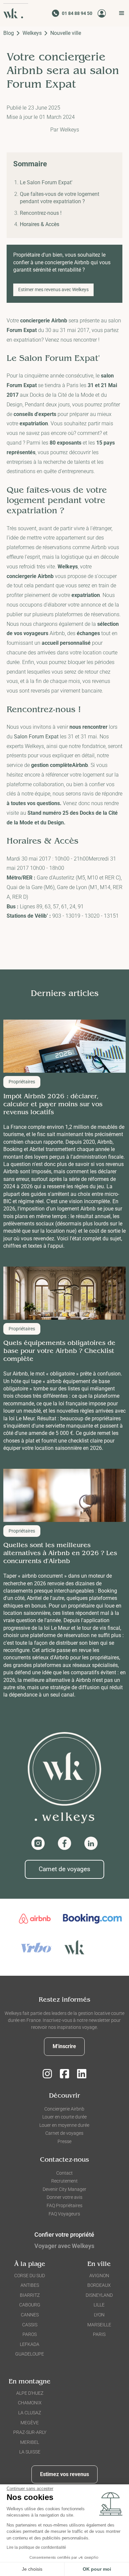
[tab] (64, 2247)
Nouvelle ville (66, 33)
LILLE (99, 2305)
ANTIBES (30, 2285)
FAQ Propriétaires (64, 2205)
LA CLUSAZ (30, 2413)
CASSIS (30, 2325)
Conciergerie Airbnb (64, 2109)
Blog (9, 33)
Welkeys (32, 33)
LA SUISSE (30, 2452)
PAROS (30, 2334)
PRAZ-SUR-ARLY (30, 2432)
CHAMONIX (30, 2403)
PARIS (99, 2334)
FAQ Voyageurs (64, 2214)
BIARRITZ (30, 2295)
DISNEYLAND (99, 2295)
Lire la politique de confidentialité (36, 2547)
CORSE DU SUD (30, 2276)
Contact (64, 2173)
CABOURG (30, 2305)
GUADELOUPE (30, 2354)
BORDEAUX (99, 2285)
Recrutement (64, 2181)
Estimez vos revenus (64, 2474)
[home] (16, 13)
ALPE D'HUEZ (30, 2393)
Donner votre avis (64, 2197)
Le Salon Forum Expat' (46, 182)
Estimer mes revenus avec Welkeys (53, 290)
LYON (99, 2315)
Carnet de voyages (64, 1869)
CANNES (30, 2315)
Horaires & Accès (40, 224)
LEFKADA (30, 2344)
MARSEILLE (99, 2325)
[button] (120, 13)
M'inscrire (64, 2046)
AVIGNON (99, 2276)
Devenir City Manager (64, 2189)
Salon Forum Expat (37, 737)
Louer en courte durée (64, 2117)
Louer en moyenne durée (64, 2125)
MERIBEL (30, 2442)
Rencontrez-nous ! (41, 213)
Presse (64, 2141)
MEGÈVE (30, 2423)
